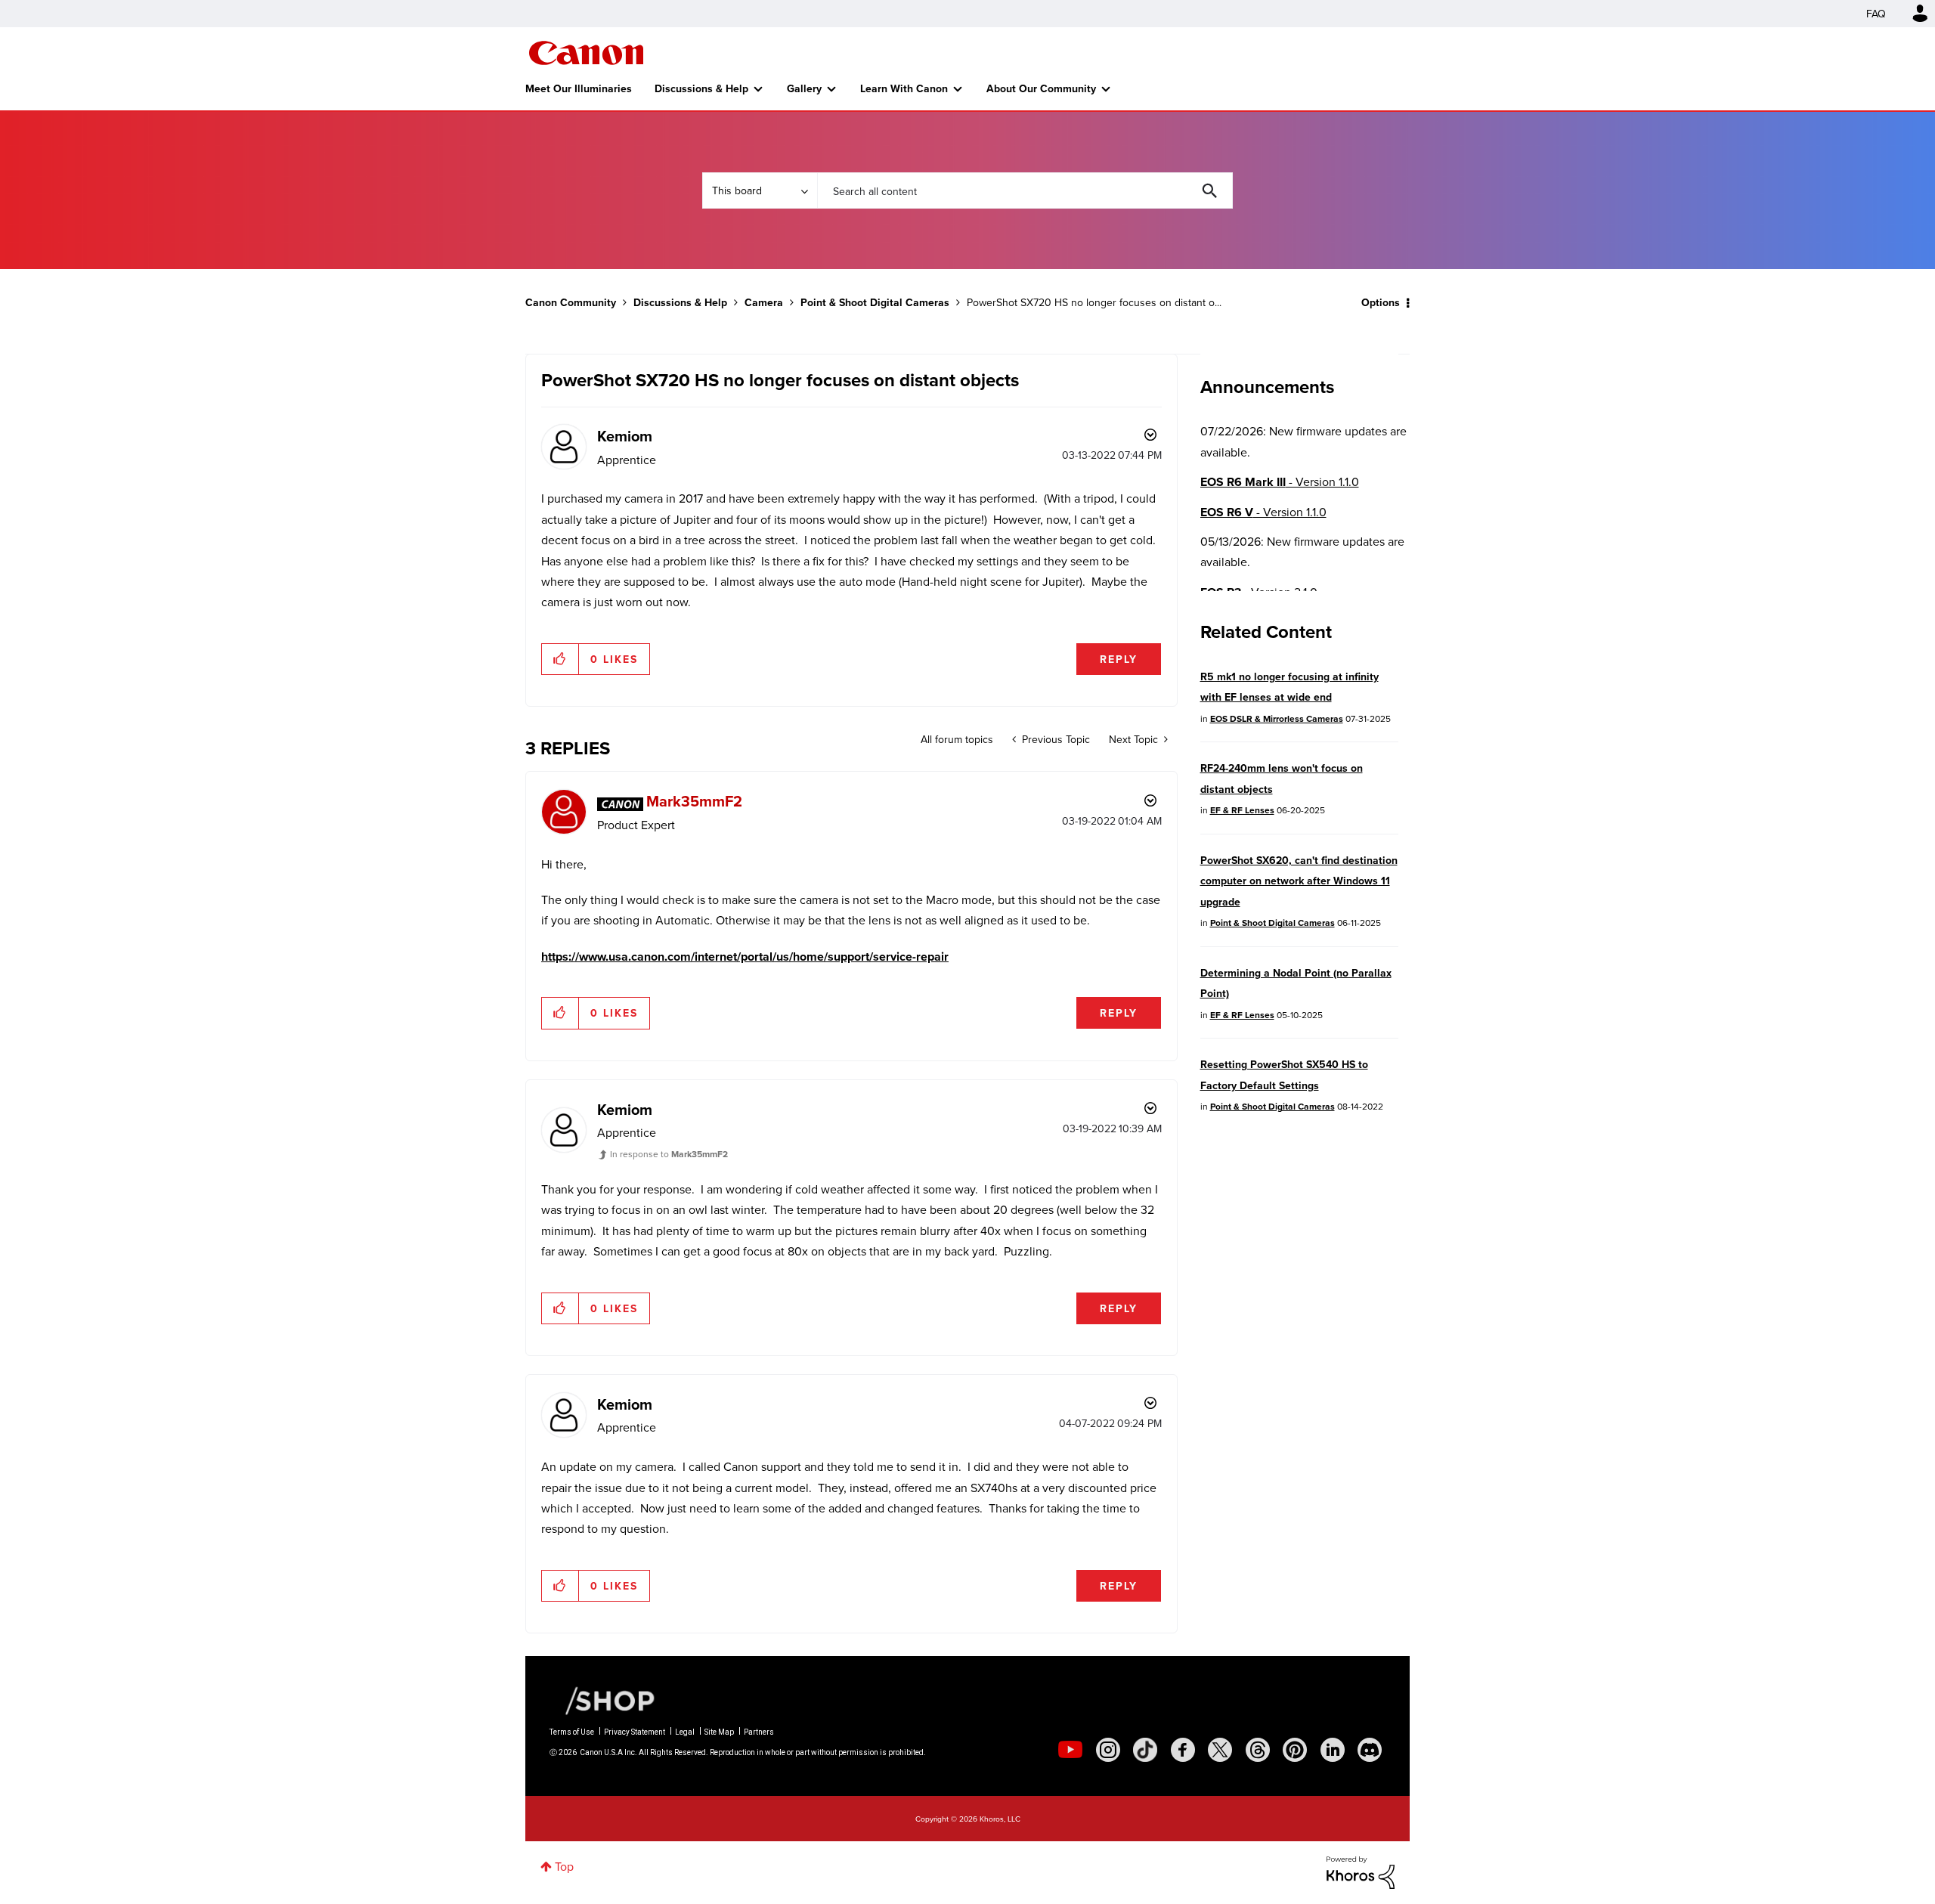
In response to (669, 1154)
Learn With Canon (904, 88)
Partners (759, 1732)
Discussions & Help (701, 88)
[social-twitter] (1220, 1750)
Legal (685, 1732)
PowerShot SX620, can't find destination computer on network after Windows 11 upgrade (1299, 881)
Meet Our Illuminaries (579, 88)
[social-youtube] (1070, 1750)
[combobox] (1025, 190)
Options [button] (1381, 302)
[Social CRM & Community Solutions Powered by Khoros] (1361, 1871)
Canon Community (586, 53)
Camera (764, 302)
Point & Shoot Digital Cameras (875, 302)
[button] (560, 659)
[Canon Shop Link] (602, 1700)
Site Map (719, 1732)
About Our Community (1041, 88)
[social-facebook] (1183, 1750)
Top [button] (564, 1866)
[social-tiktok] (1145, 1750)
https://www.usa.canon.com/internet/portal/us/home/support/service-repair (745, 957)
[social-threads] (1258, 1750)
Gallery (804, 88)
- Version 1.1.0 (1280, 482)
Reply (1119, 659)
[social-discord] (1370, 1750)
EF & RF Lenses (1242, 810)
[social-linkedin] (1333, 1750)
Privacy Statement (635, 1732)
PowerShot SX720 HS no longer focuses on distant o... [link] (1094, 302)
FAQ (1876, 14)
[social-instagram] (1108, 1750)
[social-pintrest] (1295, 1750)
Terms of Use (572, 1732)
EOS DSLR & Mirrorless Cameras (1277, 718)
